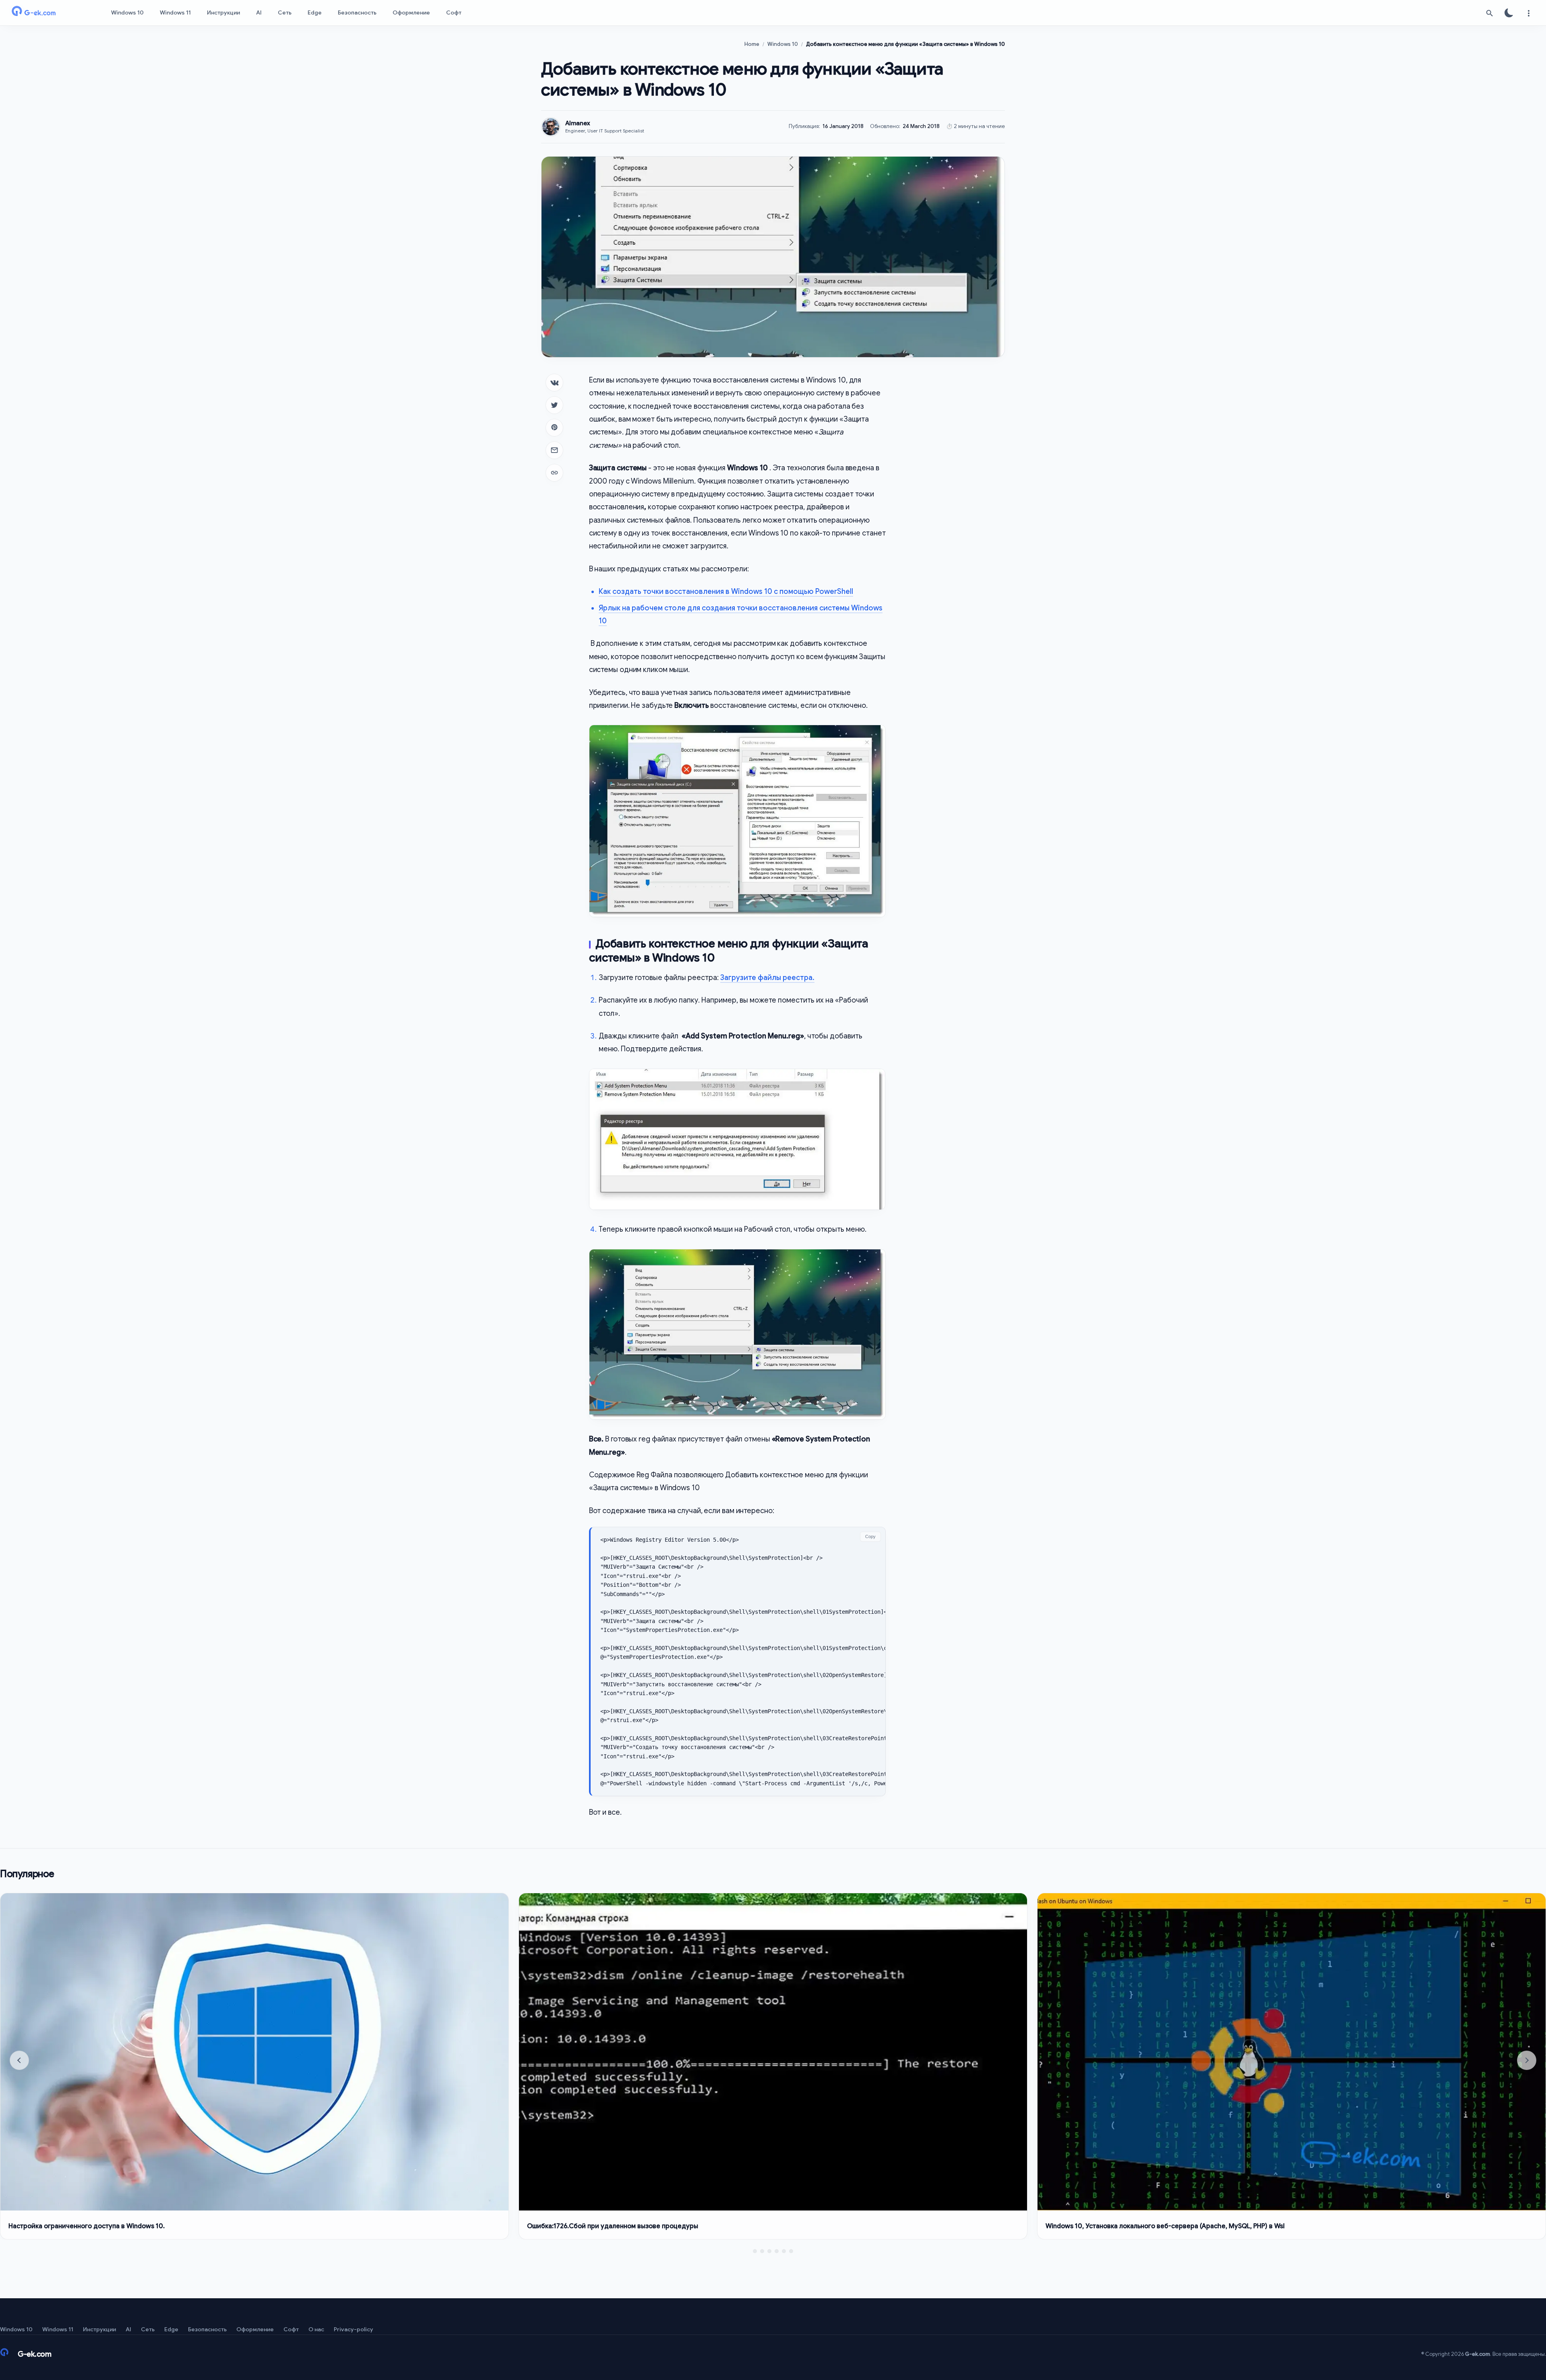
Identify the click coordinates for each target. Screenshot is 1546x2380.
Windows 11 (175, 12)
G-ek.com (1478, 2354)
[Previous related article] (19, 2060)
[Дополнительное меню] (1528, 13)
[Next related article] (1527, 2060)
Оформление (411, 12)
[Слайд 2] (762, 2251)
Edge (315, 12)
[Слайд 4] (777, 2251)
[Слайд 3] (769, 2251)
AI (259, 12)
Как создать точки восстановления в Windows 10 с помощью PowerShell (726, 591)
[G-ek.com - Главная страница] (48, 13)
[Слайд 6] (791, 2251)
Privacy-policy (353, 2329)
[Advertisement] (952, 494)
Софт (454, 12)
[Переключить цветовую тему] (1509, 13)
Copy (870, 1536)
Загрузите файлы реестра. (767, 978)
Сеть (285, 12)
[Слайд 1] (755, 2251)
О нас (316, 2329)
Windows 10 (127, 12)
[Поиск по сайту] (1490, 13)
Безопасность (357, 12)
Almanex (578, 123)
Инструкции (223, 12)
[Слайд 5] (784, 2251)
